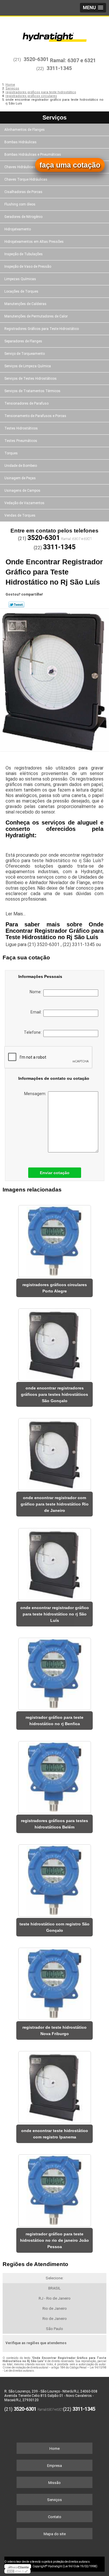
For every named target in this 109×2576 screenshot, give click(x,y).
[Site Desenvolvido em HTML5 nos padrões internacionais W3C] (17, 2571)
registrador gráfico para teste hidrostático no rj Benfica (54, 1721)
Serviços (54, 117)
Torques (11, 453)
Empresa (54, 2466)
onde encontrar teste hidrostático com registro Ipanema (55, 2134)
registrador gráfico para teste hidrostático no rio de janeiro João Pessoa (54, 2240)
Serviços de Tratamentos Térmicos (32, 391)
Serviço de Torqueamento (25, 354)
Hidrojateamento (18, 229)
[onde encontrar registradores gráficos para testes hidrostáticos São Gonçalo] (54, 1343)
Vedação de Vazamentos (24, 503)
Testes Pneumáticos (21, 441)
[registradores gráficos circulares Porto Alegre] (54, 1239)
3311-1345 (59, 68)
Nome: (36, 992)
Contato (55, 2517)
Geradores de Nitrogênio (23, 217)
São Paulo (54, 2329)
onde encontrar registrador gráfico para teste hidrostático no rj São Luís (55, 1614)
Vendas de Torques (20, 515)
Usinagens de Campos (22, 491)
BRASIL (54, 2288)
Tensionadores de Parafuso (26, 403)
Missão (54, 2483)
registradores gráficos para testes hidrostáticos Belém (54, 1824)
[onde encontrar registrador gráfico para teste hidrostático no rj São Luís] (54, 1562)
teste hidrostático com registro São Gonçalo (54, 1927)
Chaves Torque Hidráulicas (26, 179)
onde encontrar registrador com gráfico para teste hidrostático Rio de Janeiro (55, 1504)
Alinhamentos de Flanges (25, 130)
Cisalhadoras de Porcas (23, 192)
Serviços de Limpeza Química (28, 366)
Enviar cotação (55, 1173)
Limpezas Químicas (20, 279)
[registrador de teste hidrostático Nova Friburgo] (54, 1982)
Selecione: (54, 2278)
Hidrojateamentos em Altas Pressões (34, 242)
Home (54, 2449)
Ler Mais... (16, 914)
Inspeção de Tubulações (24, 254)
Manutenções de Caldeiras (25, 304)
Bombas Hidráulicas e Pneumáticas (33, 155)
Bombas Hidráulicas (20, 142)
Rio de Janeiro (55, 2308)
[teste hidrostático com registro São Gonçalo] (54, 1879)
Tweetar (16, 605)
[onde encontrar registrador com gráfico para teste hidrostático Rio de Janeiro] (54, 1452)
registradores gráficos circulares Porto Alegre (55, 1288)
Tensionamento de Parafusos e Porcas (35, 416)
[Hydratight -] (54, 34)
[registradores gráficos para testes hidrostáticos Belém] (54, 1775)
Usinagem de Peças (20, 478)
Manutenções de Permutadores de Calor (36, 316)
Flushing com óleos (20, 204)
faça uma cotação (70, 165)
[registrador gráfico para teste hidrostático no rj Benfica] (54, 1672)
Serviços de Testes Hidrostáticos (31, 379)
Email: (37, 1012)
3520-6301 (36, 59)
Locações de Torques (21, 291)
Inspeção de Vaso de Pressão (28, 267)
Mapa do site (55, 2534)
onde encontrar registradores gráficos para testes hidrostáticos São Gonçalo (54, 1394)
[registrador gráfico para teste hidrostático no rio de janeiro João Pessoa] (54, 2189)
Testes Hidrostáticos (21, 428)
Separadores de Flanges (23, 341)
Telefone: (34, 1032)
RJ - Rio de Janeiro (55, 2298)
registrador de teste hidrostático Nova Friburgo (54, 2030)
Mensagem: (36, 1094)
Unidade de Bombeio (21, 466)
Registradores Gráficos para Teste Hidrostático (42, 329)
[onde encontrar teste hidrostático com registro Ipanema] (54, 2085)
